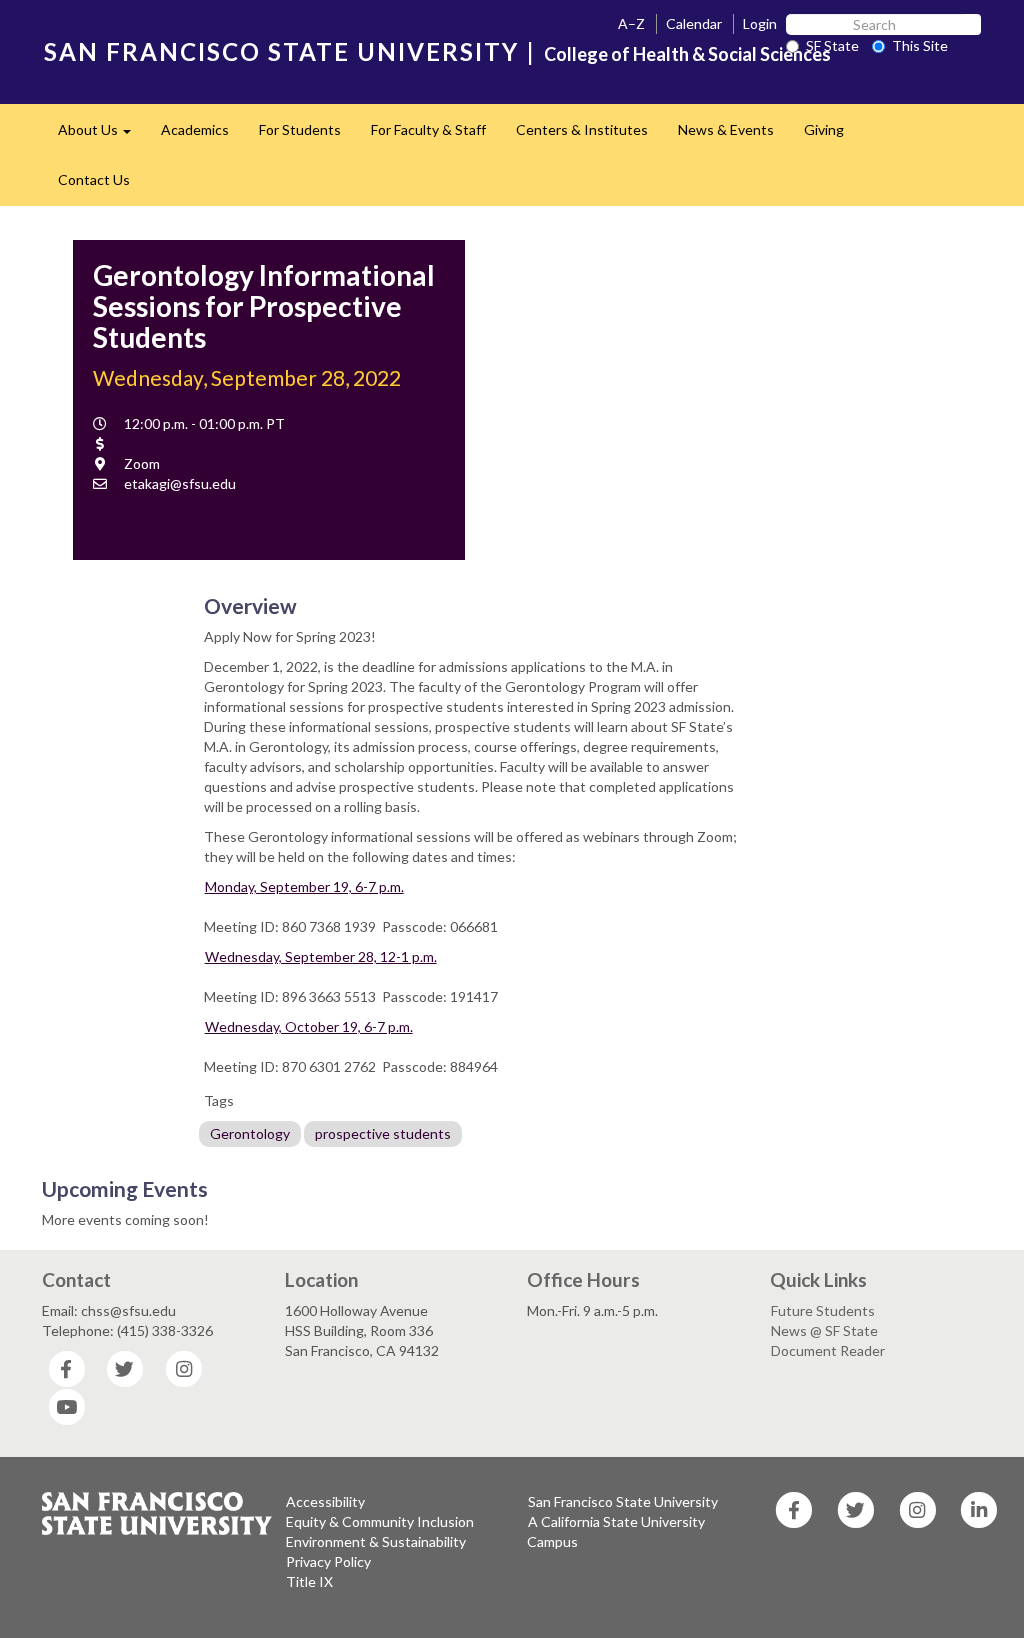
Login (760, 23)
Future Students (823, 1310)
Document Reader (828, 1350)
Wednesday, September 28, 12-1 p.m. (321, 956)
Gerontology (250, 1133)
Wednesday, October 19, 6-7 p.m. (309, 1026)
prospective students (383, 1133)
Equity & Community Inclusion (380, 1521)
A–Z (631, 23)
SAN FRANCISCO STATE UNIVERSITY (281, 51)
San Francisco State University (623, 1501)
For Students (300, 129)
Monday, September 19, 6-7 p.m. (304, 886)
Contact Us (94, 179)
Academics (195, 129)
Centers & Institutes (582, 129)
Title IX (309, 1581)
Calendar (694, 23)
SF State (832, 45)
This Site (920, 45)
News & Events (726, 129)
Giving (824, 129)
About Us (102, 135)
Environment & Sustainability (376, 1541)
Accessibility (325, 1501)
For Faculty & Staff (428, 129)
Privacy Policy (328, 1561)
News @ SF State (824, 1330)
